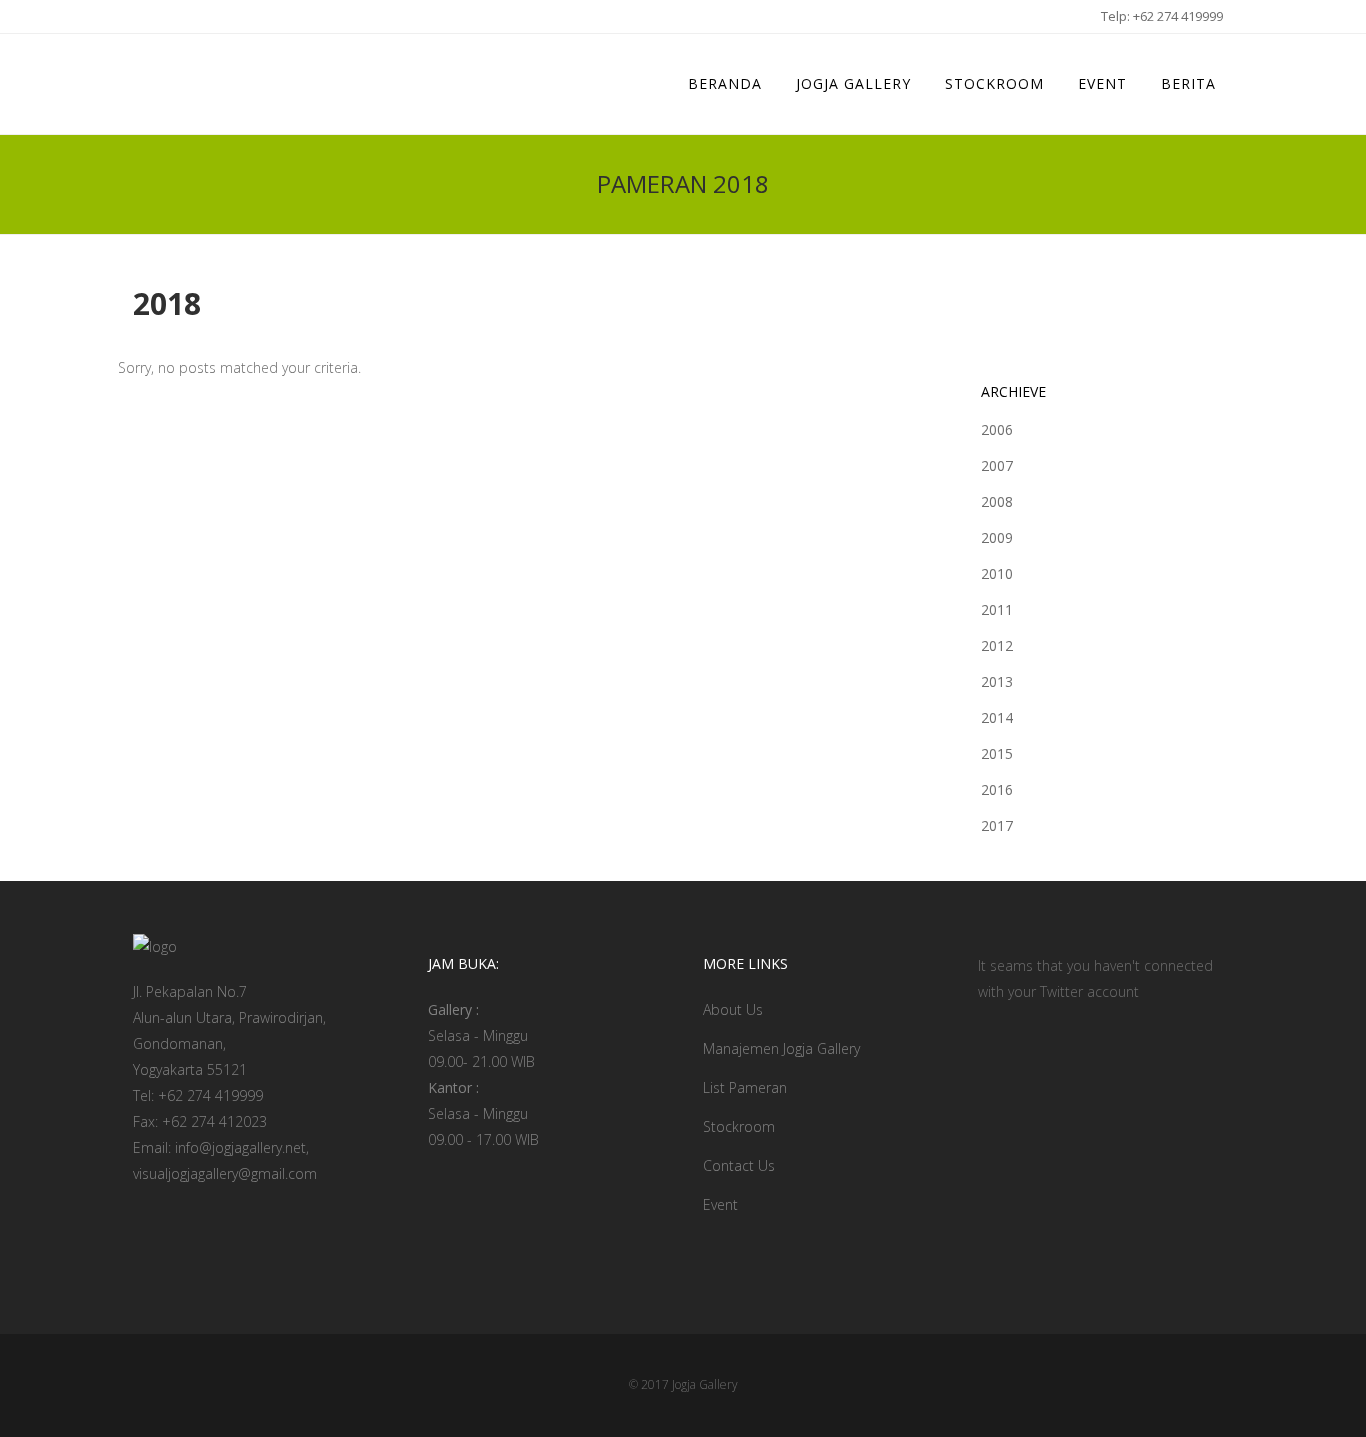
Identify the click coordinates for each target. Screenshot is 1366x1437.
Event (720, 1204)
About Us (733, 1009)
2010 (997, 573)
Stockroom (739, 1126)
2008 (997, 501)
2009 (997, 537)
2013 (997, 681)
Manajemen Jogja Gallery (781, 1048)
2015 (997, 753)
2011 (997, 609)
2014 (997, 717)
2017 (997, 825)
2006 (997, 429)
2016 (997, 789)
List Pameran (745, 1087)
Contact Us (739, 1165)
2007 (997, 465)
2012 (997, 645)
